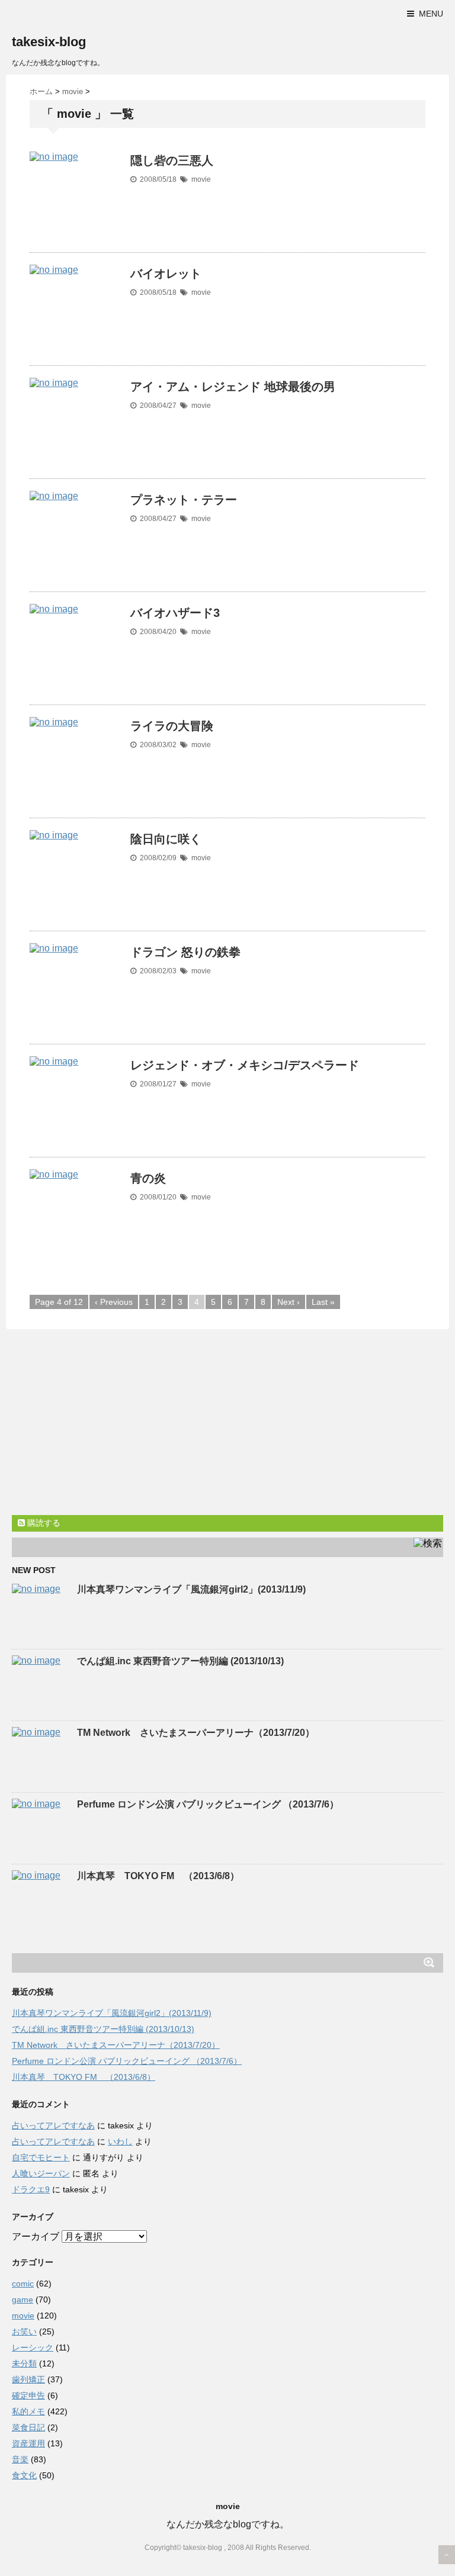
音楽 (20, 2459)
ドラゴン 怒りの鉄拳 (185, 952)
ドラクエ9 (31, 2189)
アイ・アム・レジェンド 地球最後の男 (233, 387)
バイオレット (166, 274)
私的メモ (28, 2411)
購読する (43, 1523)
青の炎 (148, 1178)
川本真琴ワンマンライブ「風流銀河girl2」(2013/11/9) (191, 1589)
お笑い (24, 2331)
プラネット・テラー (184, 500)
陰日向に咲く (166, 839)
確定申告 (28, 2395)
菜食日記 (28, 2427)
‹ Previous (114, 1302)
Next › (289, 1302)
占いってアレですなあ (53, 2125)
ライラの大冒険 (172, 726)
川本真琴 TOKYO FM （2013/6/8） (158, 1876)
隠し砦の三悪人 (172, 160)
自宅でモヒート (41, 2157)
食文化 (24, 2475)
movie (201, 179)
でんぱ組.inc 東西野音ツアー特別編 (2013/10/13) (180, 1661)
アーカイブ (36, 2236)
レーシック (33, 2347)
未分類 (24, 2363)
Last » (323, 1302)
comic (23, 2284)
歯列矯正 (28, 2379)
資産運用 (28, 2443)
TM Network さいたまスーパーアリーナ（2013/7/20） (196, 1733)
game (23, 2300)
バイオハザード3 (175, 613)
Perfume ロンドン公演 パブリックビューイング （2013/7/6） (208, 1804)
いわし (120, 2141)
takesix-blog (49, 42)
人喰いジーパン (41, 2173)
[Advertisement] (111, 1424)
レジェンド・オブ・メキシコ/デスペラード (245, 1065)
